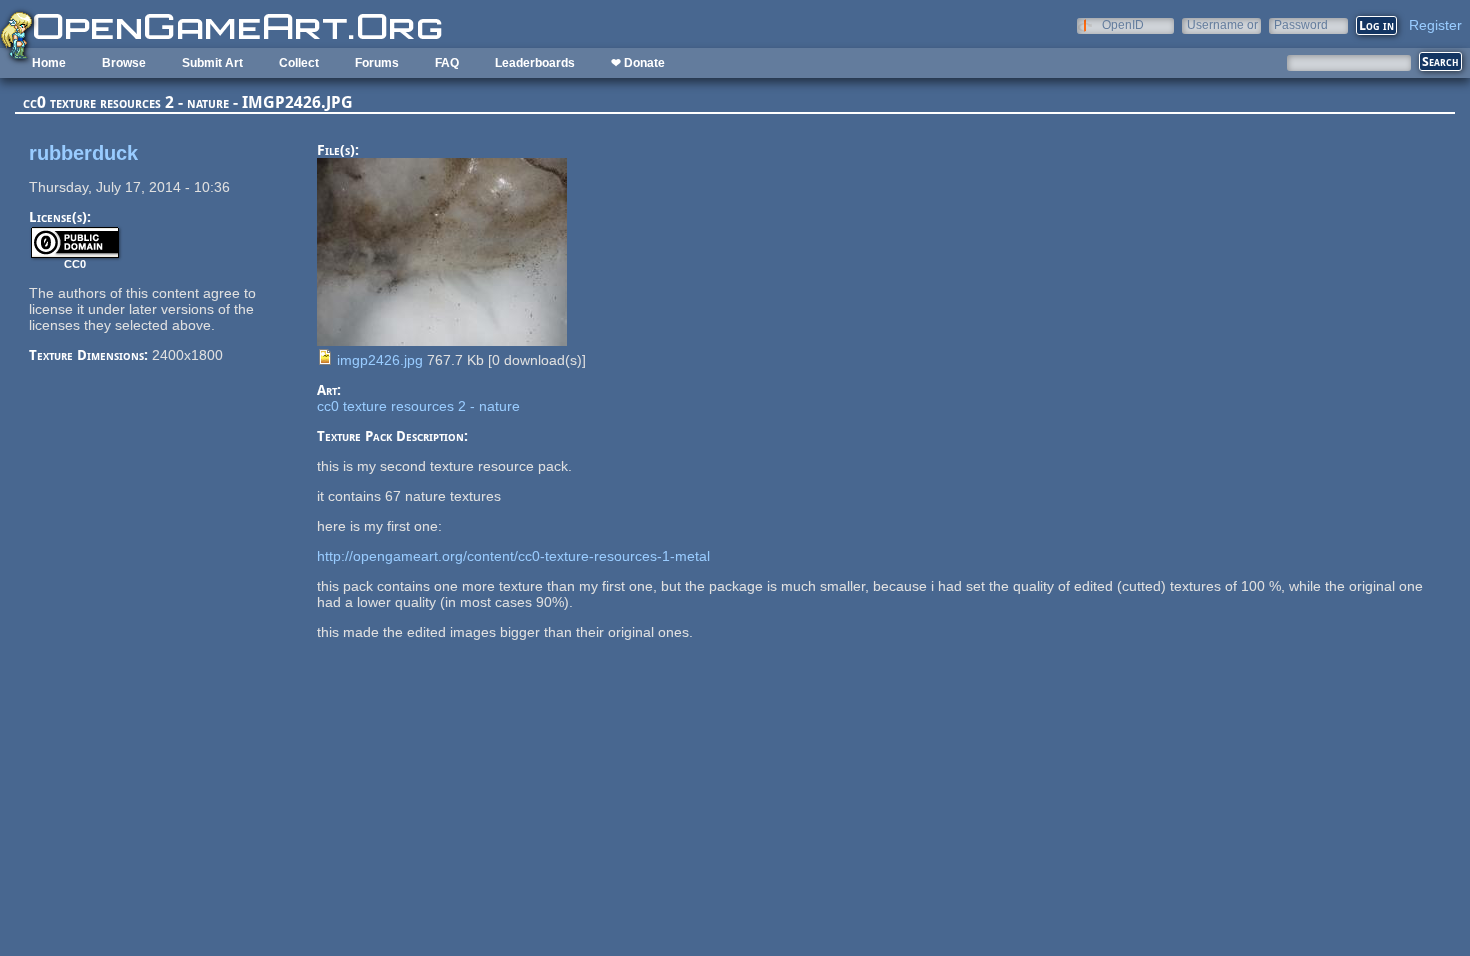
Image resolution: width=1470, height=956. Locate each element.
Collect (299, 63)
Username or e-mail (1222, 24)
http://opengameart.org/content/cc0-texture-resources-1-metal (513, 556)
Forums (377, 63)
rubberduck (83, 153)
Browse (124, 63)
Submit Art (212, 63)
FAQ (447, 63)
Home (49, 63)
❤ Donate (638, 63)
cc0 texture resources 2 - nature (418, 406)
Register (1435, 25)
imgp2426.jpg (380, 360)
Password (1301, 24)
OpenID (1123, 24)
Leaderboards (535, 63)
